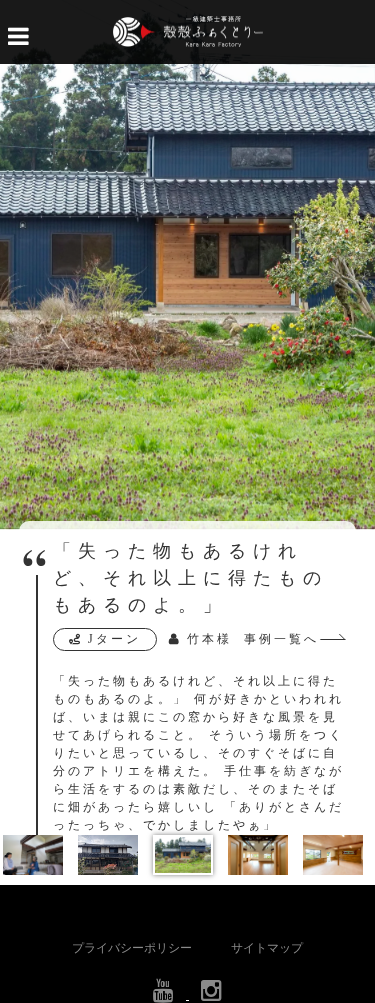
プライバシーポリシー (132, 948)
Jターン (114, 639)
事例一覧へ (281, 639)
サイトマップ (267, 948)
